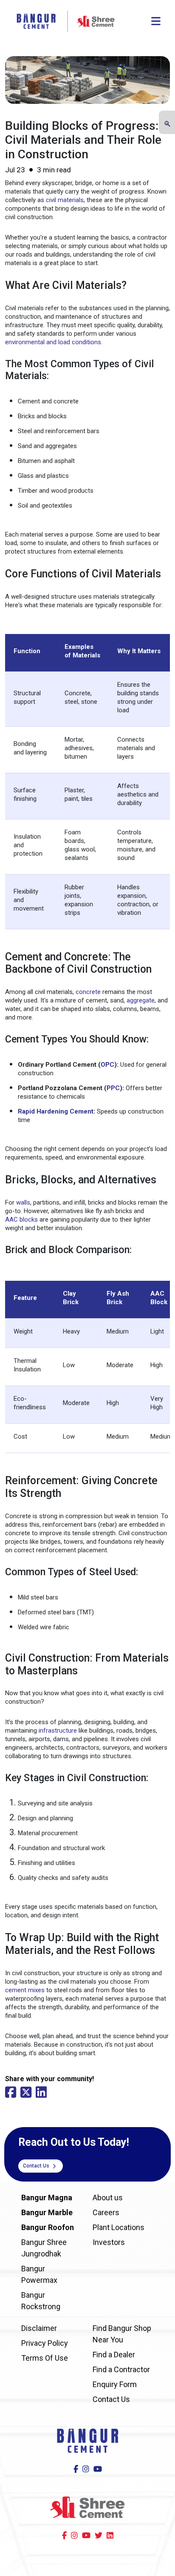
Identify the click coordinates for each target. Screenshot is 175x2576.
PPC (113, 1088)
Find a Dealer (114, 2355)
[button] (167, 123)
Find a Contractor (121, 2369)
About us (108, 2198)
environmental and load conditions (53, 342)
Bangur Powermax (39, 2274)
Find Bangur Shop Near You (122, 2334)
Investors (109, 2242)
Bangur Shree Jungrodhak (44, 2248)
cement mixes (25, 1990)
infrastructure (58, 1731)
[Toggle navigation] (156, 21)
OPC (107, 1065)
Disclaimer (39, 2328)
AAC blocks (21, 1219)
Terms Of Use (45, 2358)
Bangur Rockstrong (41, 2301)
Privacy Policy (45, 2343)
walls (23, 1202)
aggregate (141, 1000)
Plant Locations (119, 2227)
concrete (88, 992)
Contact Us (37, 2166)
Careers (106, 2212)
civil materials (65, 200)
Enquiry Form (115, 2384)
